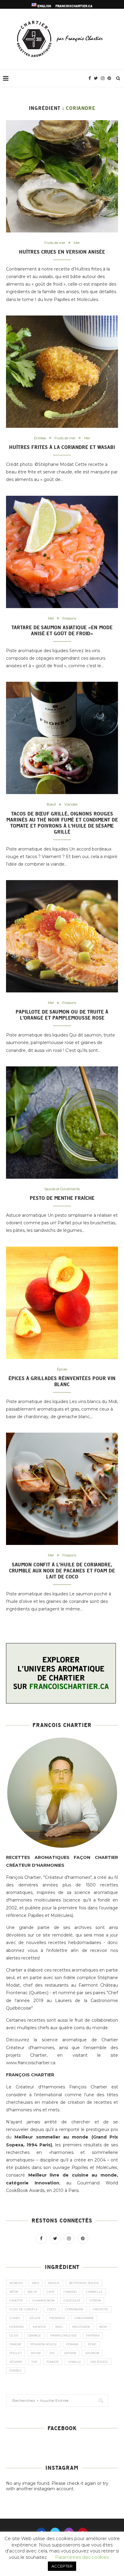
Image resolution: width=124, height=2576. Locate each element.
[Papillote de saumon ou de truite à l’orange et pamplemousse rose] (62, 936)
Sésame (16, 2362)
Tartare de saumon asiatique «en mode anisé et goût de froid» (62, 630)
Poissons (69, 618)
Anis (36, 2283)
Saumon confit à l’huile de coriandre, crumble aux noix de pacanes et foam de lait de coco (62, 1571)
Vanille (75, 2362)
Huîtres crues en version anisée (62, 252)
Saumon (92, 2353)
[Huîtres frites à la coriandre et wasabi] (62, 372)
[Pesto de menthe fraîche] (62, 1123)
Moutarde (81, 2327)
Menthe (40, 2327)
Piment (15, 2344)
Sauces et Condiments (62, 1189)
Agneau (16, 2283)
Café (50, 2292)
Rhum (36, 2353)
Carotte (16, 2300)
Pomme (73, 2344)
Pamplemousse (64, 2336)
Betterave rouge (84, 2283)
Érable (15, 2371)
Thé (34, 2362)
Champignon (43, 2300)
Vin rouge (99, 2362)
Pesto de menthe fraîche (62, 1198)
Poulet (15, 2353)
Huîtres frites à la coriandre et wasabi (62, 447)
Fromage (57, 2318)
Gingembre (84, 2318)
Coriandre (74, 2309)
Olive (14, 2336)
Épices (62, 1369)
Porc (92, 2344)
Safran (70, 2353)
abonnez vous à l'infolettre (37, 1950)
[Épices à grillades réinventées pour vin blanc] (62, 1303)
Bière (14, 2292)
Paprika (93, 2336)
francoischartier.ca (74, 6)
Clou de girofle (24, 2309)
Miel (59, 2327)
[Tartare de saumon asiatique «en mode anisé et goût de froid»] (62, 552)
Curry (15, 2318)
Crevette (101, 2309)
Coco (51, 2309)
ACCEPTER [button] (62, 2566)
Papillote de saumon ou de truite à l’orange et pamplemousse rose (62, 1015)
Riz (52, 2353)
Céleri (35, 2318)
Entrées (40, 438)
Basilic (54, 2283)
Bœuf (51, 804)
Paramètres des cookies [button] (82, 2557)
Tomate (53, 2362)
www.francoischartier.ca (31, 2063)
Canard (70, 2292)
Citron (95, 2300)
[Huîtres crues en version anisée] (62, 176)
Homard (17, 2327)
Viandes (71, 804)
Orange (34, 2336)
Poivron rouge (44, 2344)
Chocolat (72, 2300)
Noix (103, 2327)
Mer (77, 243)
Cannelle (94, 2292)
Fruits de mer (55, 243)
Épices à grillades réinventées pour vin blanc (62, 1381)
